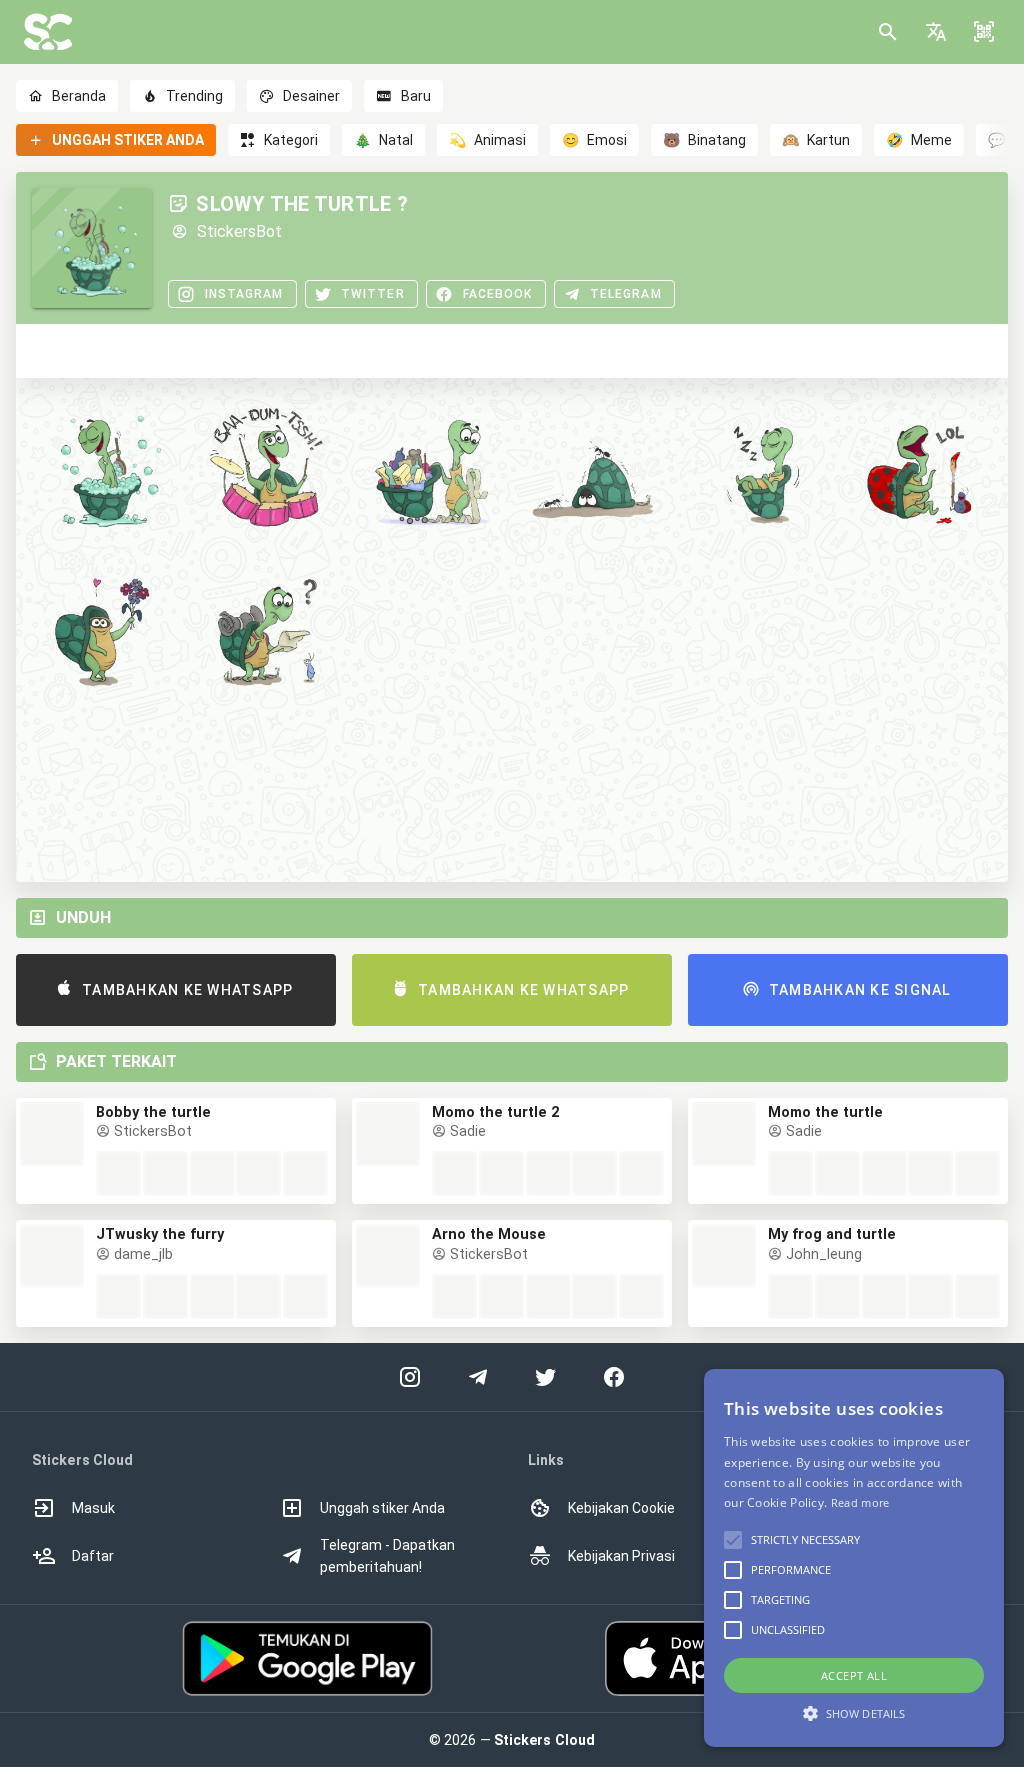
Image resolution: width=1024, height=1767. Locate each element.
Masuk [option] (93, 1508)
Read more (860, 1502)
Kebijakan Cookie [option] (621, 1508)
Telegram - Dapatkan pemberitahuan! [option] (387, 1556)
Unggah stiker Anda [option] (382, 1508)
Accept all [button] (854, 1675)
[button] (936, 32)
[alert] (854, 1558)
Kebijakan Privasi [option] (621, 1556)
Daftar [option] (93, 1556)
